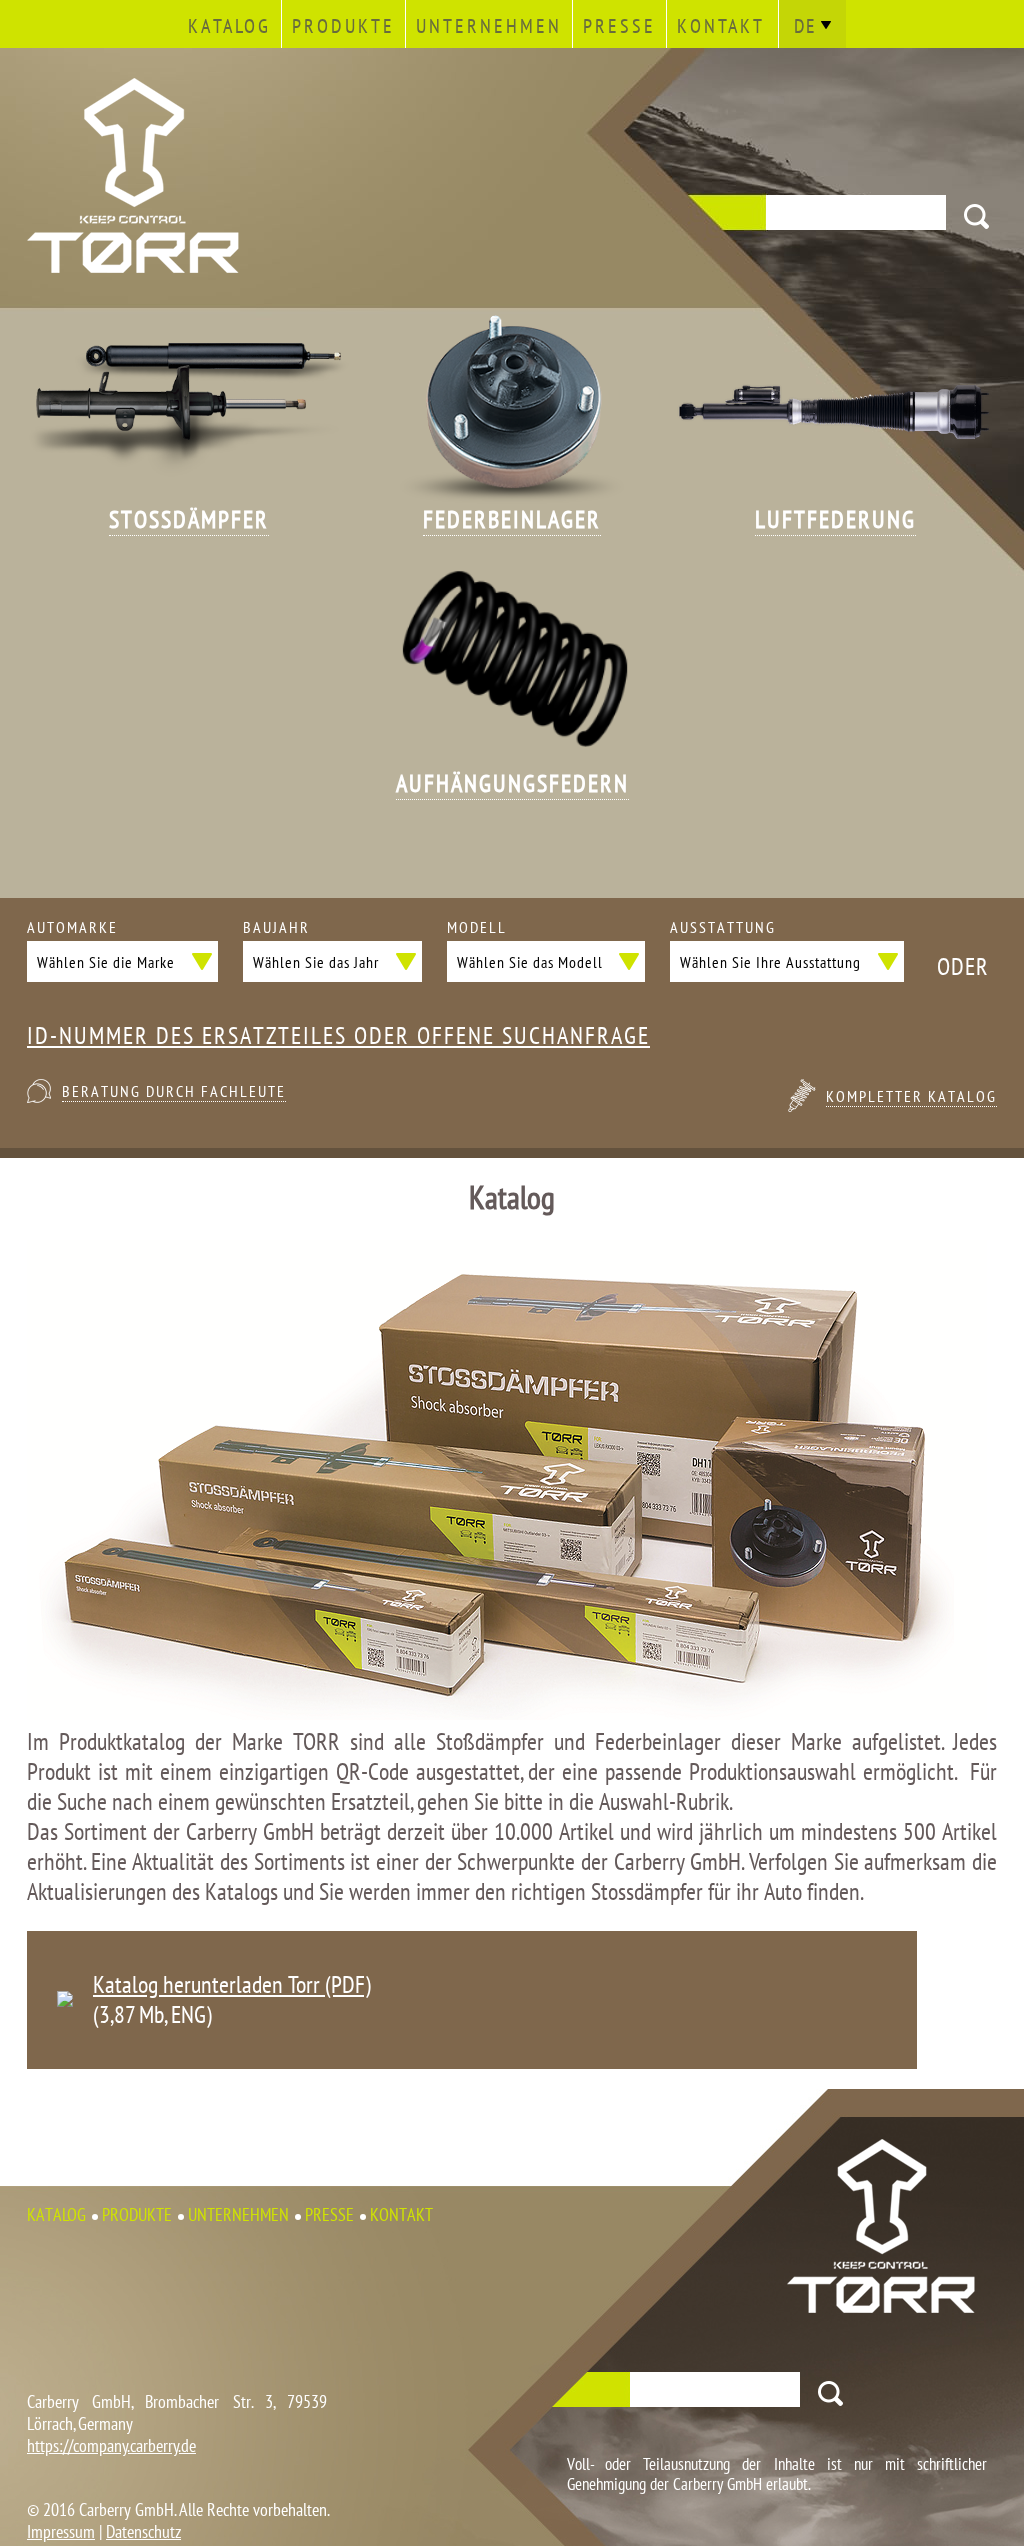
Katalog (229, 26)
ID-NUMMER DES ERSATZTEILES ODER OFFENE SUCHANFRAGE (338, 1036)
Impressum (61, 2531)
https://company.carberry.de (111, 2445)
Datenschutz (143, 2531)
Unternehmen (489, 26)
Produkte (343, 26)
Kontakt (721, 26)
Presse (619, 26)
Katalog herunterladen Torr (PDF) (232, 1984)
